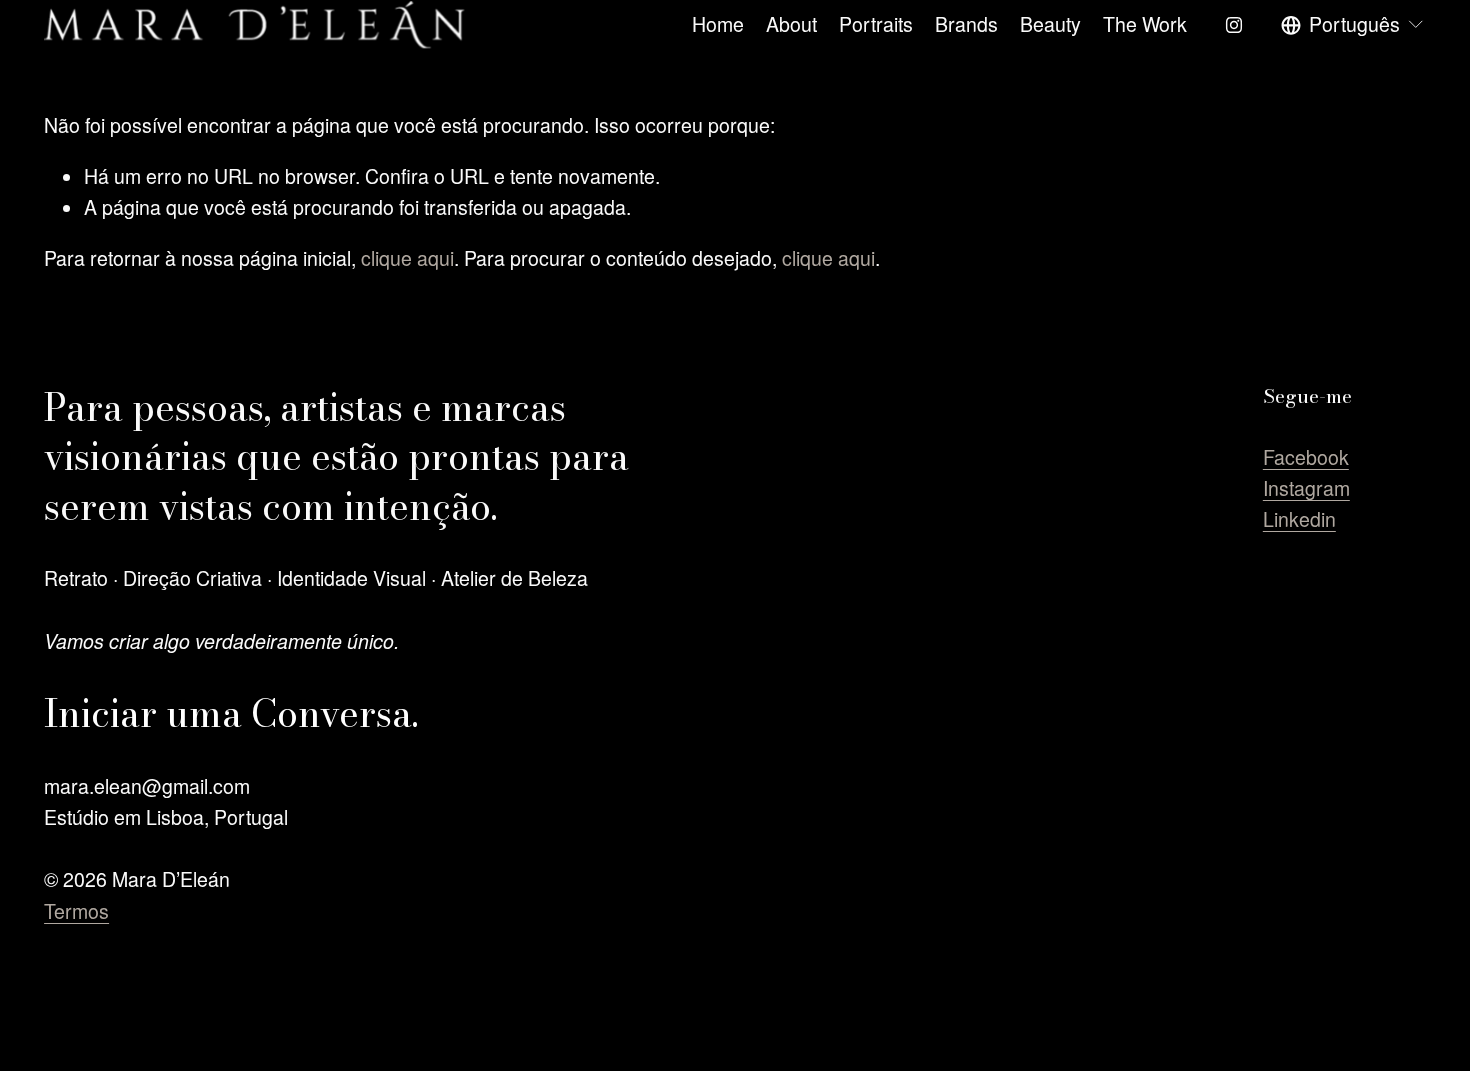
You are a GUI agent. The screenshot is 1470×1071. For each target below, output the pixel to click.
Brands (966, 24)
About (791, 24)
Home (718, 24)
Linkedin (1299, 519)
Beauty (1050, 24)
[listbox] (1353, 24)
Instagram (1306, 488)
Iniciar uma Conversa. (231, 714)
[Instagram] (1234, 25)
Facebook (1306, 457)
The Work (1145, 24)
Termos (76, 911)
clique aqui (407, 258)
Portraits (876, 24)
